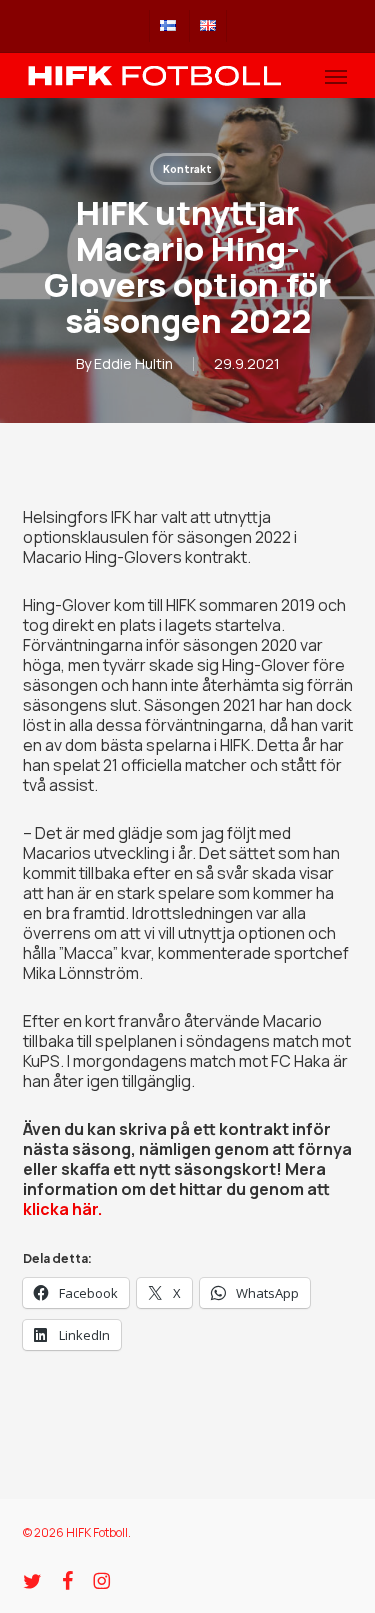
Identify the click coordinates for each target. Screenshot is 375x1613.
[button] (336, 76)
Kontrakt (187, 169)
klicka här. (62, 1209)
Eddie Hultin (133, 363)
